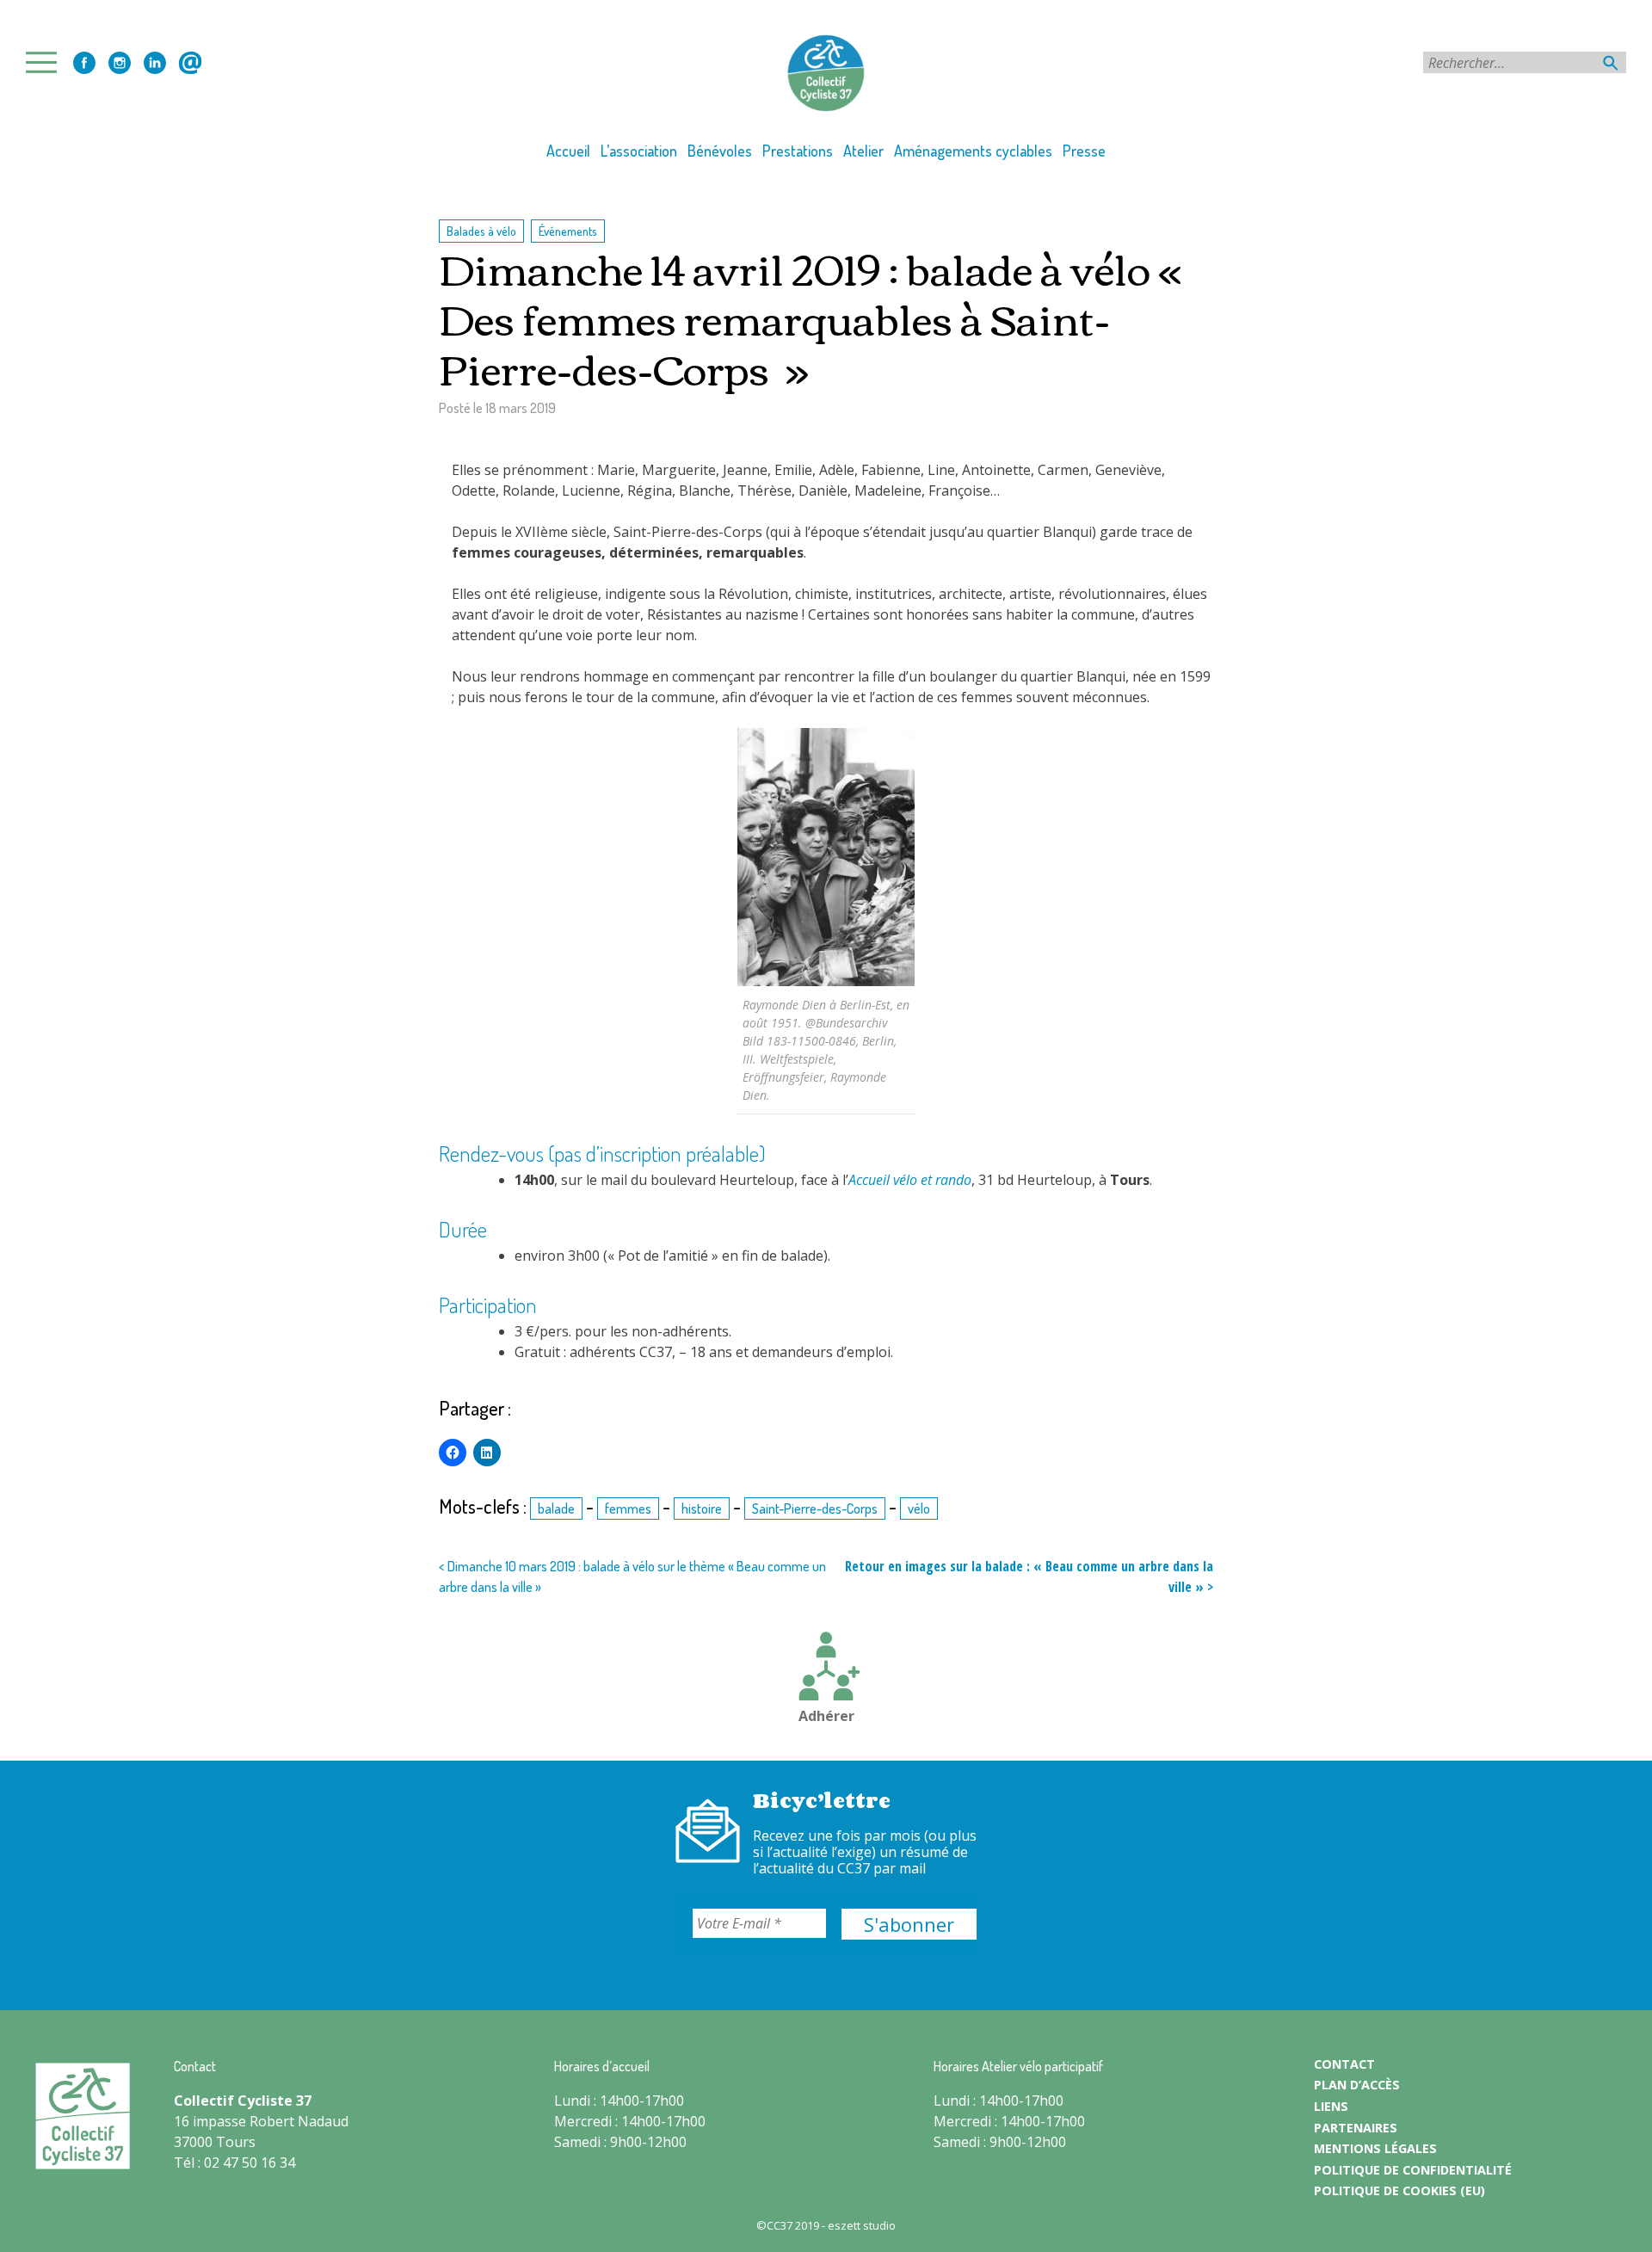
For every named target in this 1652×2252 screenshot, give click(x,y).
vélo (919, 1509)
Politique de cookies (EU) (1399, 2190)
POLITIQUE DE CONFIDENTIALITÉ (1413, 2170)
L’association (639, 151)
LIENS (1331, 2106)
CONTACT (1344, 2064)
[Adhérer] (826, 1669)
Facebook (84, 63)
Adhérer (826, 1716)
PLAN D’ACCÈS (1357, 2085)
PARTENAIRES (1356, 2128)
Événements (568, 231)
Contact (190, 63)
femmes (628, 1509)
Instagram (120, 63)
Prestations (798, 151)
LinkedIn (155, 63)
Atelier (863, 151)
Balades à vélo (481, 231)
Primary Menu (46, 62)
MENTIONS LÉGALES (1375, 2148)
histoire (702, 1509)
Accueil (568, 151)
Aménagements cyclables (973, 151)
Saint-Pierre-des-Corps (815, 1509)
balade (556, 1509)
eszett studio (862, 2225)
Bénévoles (720, 151)
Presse (1084, 151)
